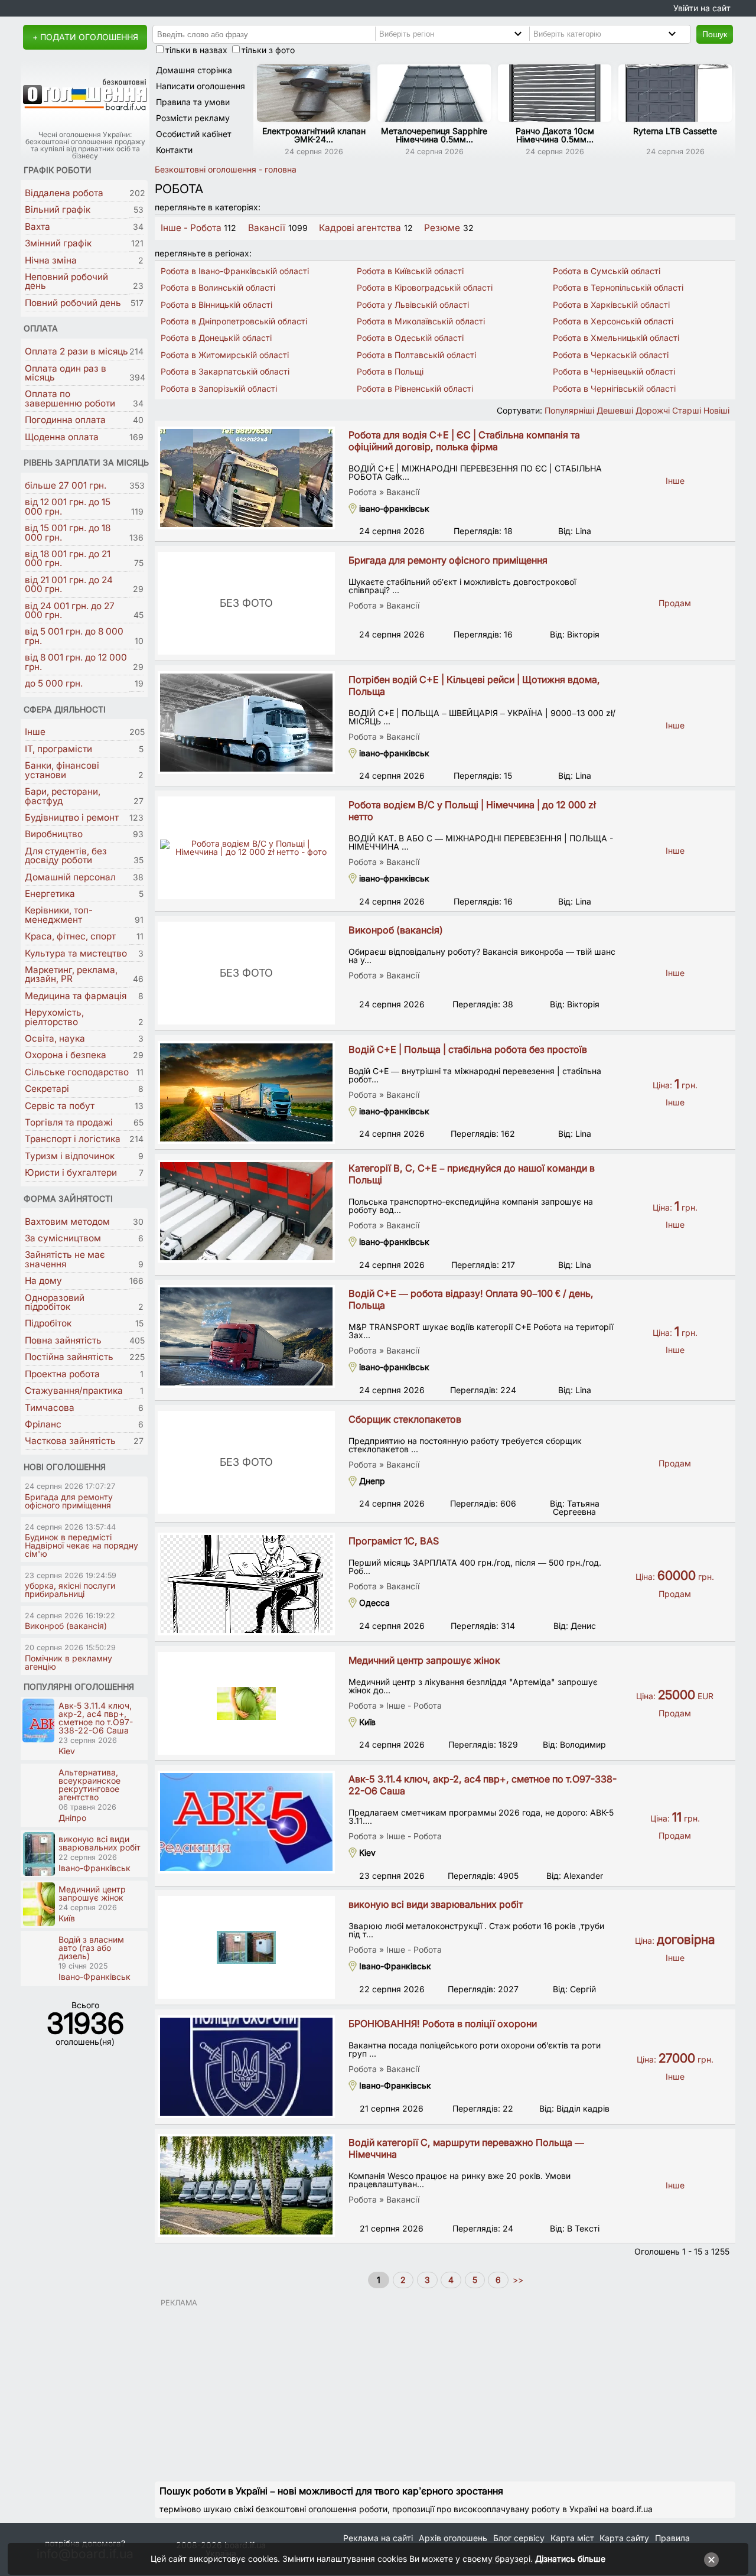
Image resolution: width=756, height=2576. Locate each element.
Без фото (246, 603)
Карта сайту (624, 2538)
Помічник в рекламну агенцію (69, 1662)
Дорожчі (653, 410)
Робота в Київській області (410, 271)
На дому (43, 1281)
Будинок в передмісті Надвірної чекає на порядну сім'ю (82, 1545)
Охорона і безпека (66, 1055)
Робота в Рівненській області (415, 388)
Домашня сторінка (194, 70)
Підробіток (48, 1323)
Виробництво (54, 834)
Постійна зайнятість (69, 1357)
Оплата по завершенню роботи (70, 398)
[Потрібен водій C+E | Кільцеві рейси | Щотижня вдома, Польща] (246, 723)
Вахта (38, 227)
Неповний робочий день (66, 281)
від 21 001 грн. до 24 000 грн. (69, 584)
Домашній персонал (70, 877)
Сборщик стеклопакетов (405, 1419)
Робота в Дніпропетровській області (234, 321)
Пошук (715, 34)
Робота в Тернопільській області (618, 287)
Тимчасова (50, 1408)
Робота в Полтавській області (416, 355)
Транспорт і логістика (73, 1139)
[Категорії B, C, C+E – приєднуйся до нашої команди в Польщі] (246, 1211)
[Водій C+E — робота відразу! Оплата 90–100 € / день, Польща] (246, 1336)
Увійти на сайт (702, 8)
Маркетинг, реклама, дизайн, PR (71, 974)
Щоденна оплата (62, 437)
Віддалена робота (64, 193)
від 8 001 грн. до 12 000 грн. (76, 662)
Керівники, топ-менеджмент (59, 915)
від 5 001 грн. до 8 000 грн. (74, 636)
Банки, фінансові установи (62, 770)
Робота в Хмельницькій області (616, 338)
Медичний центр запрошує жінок (424, 1660)
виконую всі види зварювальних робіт (436, 1904)
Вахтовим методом (67, 1222)
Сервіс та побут (60, 1106)
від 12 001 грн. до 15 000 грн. (68, 506)
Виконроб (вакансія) (396, 930)
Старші (687, 410)
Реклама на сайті (378, 2538)
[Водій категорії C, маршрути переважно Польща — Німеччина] (246, 2185)
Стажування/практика (74, 1391)
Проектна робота (62, 1374)
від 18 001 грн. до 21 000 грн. (68, 558)
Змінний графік (58, 243)
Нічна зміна (51, 260)
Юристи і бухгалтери (71, 1172)
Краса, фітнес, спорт (70, 936)
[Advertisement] (445, 2389)
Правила (672, 2538)
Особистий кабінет (194, 134)
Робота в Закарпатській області (225, 371)
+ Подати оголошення (85, 37)
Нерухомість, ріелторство (54, 1017)
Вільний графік (58, 209)
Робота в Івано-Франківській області (235, 271)
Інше (35, 732)
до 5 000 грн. (54, 683)
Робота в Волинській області (218, 287)
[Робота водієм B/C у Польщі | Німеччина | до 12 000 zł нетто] (246, 848)
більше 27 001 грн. (66, 485)
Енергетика (50, 894)
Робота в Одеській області (410, 338)
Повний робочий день (73, 303)
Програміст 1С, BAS (394, 1541)
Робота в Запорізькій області (219, 388)
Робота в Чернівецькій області (614, 371)
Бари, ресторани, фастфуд (63, 796)
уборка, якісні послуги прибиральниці (70, 1590)
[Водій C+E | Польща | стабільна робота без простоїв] (246, 1092)
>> (517, 2280)
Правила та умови (193, 102)
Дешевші (615, 410)
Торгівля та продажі (69, 1122)
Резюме (442, 228)
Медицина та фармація (76, 996)
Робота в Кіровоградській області (425, 287)
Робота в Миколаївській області (421, 321)
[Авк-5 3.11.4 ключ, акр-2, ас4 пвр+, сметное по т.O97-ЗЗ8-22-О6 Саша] (246, 1822)
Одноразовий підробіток (55, 1302)
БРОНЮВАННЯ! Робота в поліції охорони (443, 2024)
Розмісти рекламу (193, 118)
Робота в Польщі (390, 371)
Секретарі (47, 1089)
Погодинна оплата (65, 420)
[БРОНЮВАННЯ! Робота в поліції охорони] (246, 2067)
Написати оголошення (201, 86)
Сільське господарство (77, 1072)
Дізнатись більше (570, 2559)
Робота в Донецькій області (216, 338)
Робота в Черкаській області (611, 355)
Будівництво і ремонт (72, 817)
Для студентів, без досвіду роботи (66, 856)
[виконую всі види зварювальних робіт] (246, 1947)
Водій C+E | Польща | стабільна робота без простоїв (468, 1049)
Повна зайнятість (63, 1340)
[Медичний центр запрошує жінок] (246, 1703)
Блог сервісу (519, 2538)
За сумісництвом (63, 1238)
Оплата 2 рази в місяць (76, 351)
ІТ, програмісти (58, 749)
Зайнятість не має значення (65, 1259)
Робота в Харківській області (611, 305)
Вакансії (267, 228)
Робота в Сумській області (607, 271)
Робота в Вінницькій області (216, 305)
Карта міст (572, 2538)
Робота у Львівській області (413, 305)
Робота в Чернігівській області (614, 388)
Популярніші (569, 410)
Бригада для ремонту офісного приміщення (448, 560)
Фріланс (43, 1424)
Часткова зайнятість (70, 1441)
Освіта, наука (55, 1038)
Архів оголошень (453, 2538)
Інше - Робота (191, 228)
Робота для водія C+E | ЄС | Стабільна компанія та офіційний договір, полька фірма (464, 441)
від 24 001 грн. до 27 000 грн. (70, 610)
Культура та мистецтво (76, 953)
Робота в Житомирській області (225, 355)
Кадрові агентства (360, 228)
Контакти (174, 150)
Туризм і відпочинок (70, 1156)
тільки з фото (268, 50)
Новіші (716, 410)
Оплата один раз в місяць (66, 373)
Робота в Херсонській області (613, 321)
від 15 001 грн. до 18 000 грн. (68, 532)
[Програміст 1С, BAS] (246, 1584)
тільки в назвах (196, 50)
